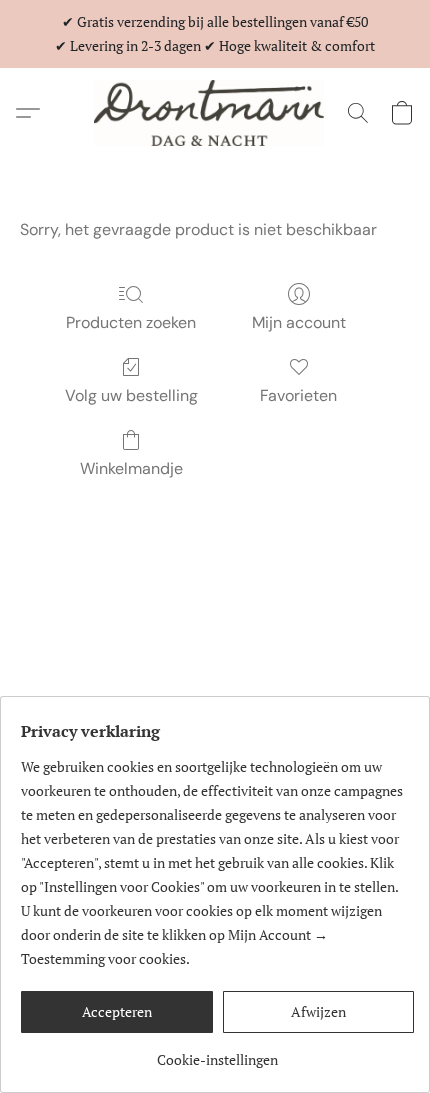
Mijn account (299, 322)
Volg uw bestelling (131, 395)
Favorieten (298, 395)
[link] (217, 1052)
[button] (214, 113)
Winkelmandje (131, 468)
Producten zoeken (131, 322)
